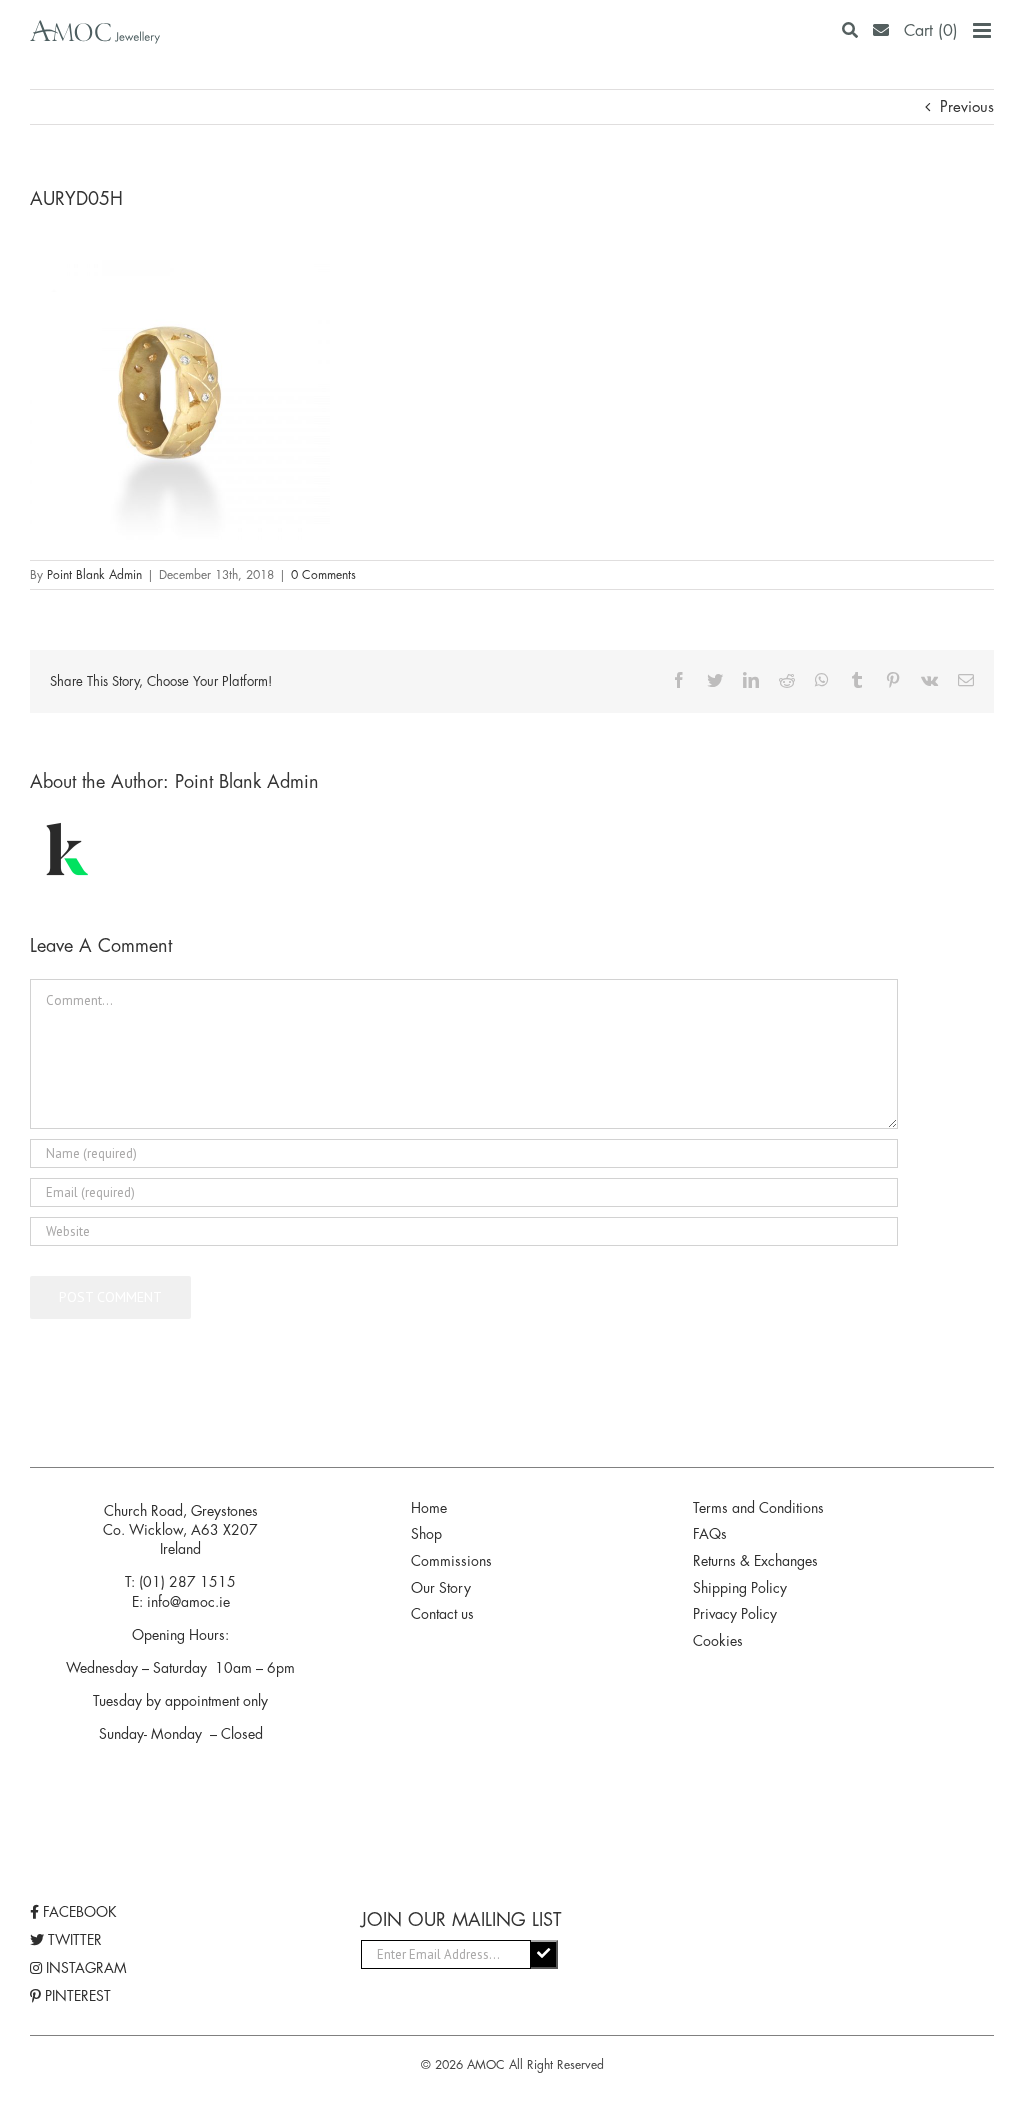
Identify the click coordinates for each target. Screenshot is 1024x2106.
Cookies (718, 1641)
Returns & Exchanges (755, 1561)
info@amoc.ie (188, 1602)
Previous (967, 106)
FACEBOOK (78, 1912)
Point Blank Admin (94, 575)
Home (429, 1508)
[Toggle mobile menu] (983, 30)
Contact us (442, 1614)
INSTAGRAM (84, 1968)
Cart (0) (931, 30)
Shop (426, 1534)
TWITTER (73, 1940)
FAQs (710, 1534)
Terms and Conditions (758, 1508)
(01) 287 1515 (187, 1582)
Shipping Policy (740, 1588)
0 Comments (323, 575)
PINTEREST (76, 1996)
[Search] (850, 30)
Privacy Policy (735, 1614)
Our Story (441, 1588)
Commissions (451, 1561)
